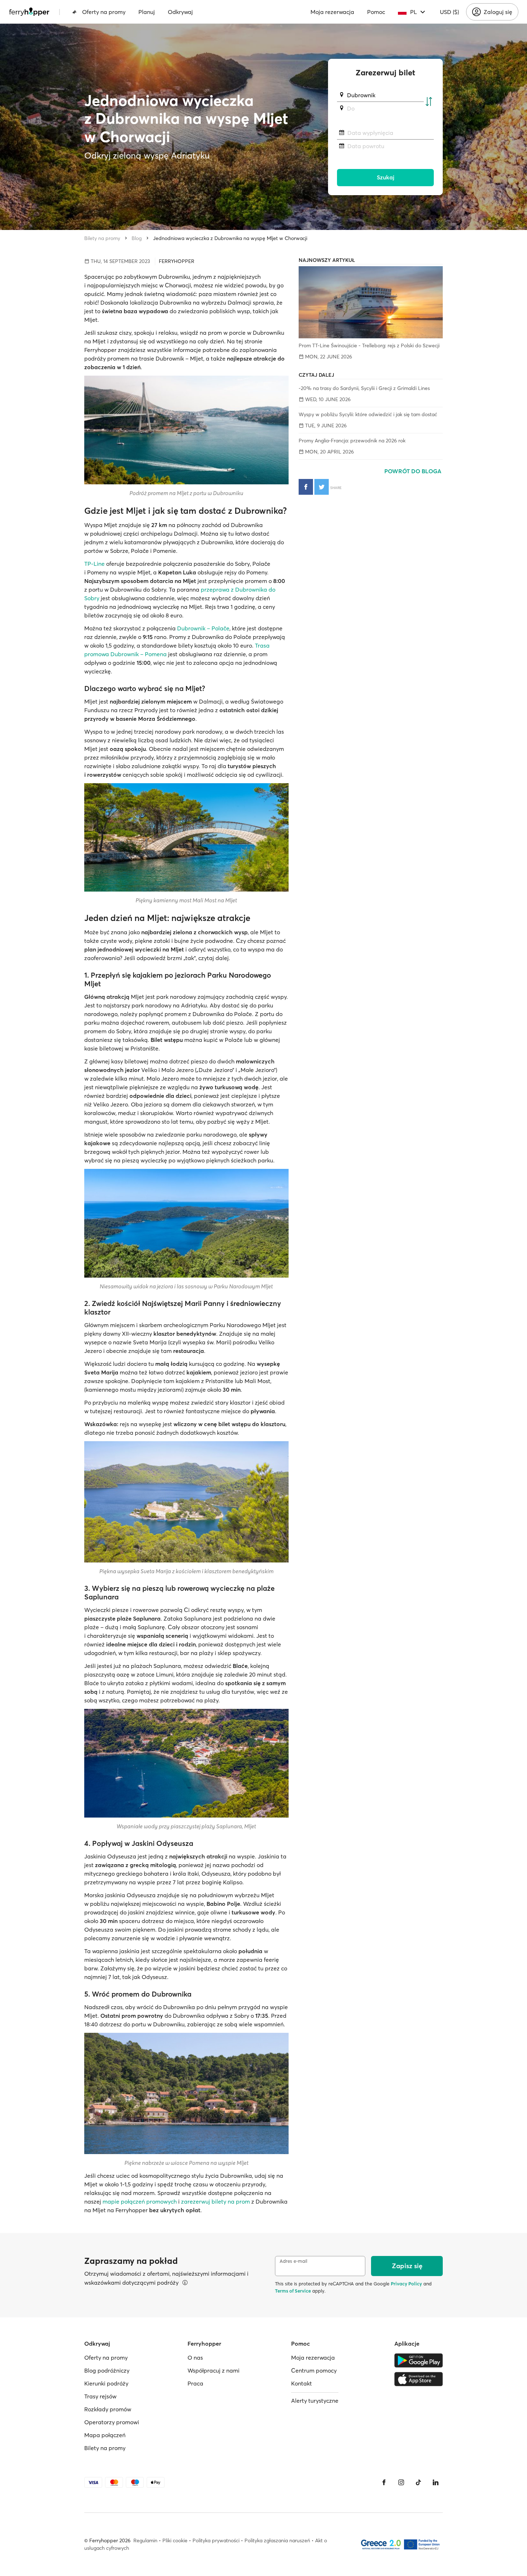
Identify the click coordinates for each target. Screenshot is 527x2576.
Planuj (147, 12)
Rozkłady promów (108, 2409)
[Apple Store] (419, 2379)
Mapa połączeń (105, 2435)
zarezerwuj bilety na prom (215, 2201)
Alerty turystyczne (315, 2401)
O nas (195, 2358)
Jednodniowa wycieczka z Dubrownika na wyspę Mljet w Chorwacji (230, 238)
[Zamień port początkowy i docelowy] (429, 102)
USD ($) (449, 12)
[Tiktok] (418, 2482)
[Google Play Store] (419, 2360)
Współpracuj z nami (213, 2370)
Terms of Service (293, 2291)
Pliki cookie (175, 2540)
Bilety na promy (102, 238)
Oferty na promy (104, 12)
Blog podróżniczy (107, 2370)
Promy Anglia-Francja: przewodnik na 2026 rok (352, 441)
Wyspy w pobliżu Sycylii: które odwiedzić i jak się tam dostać (368, 414)
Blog (137, 238)
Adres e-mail (293, 2261)
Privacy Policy (406, 2284)
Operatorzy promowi (112, 2422)
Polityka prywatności (216, 2540)
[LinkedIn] (436, 2482)
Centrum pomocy (314, 2370)
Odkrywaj (180, 12)
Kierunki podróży (106, 2383)
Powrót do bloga (414, 471)
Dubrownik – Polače (203, 628)
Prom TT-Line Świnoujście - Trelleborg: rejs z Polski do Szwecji (369, 345)
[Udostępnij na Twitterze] (322, 487)
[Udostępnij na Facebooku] (306, 487)
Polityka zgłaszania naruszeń (277, 2540)
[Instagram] (401, 2482)
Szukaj (386, 177)
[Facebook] (384, 2482)
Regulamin (145, 2540)
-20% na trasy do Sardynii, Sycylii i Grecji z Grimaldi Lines (364, 388)
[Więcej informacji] (185, 2283)
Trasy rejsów (100, 2396)
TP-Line (94, 564)
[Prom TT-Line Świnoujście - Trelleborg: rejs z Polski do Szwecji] (371, 302)
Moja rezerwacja (332, 12)
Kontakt (302, 2383)
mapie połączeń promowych (140, 2201)
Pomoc (376, 12)
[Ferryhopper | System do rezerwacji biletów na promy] (29, 12)
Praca (195, 2383)
